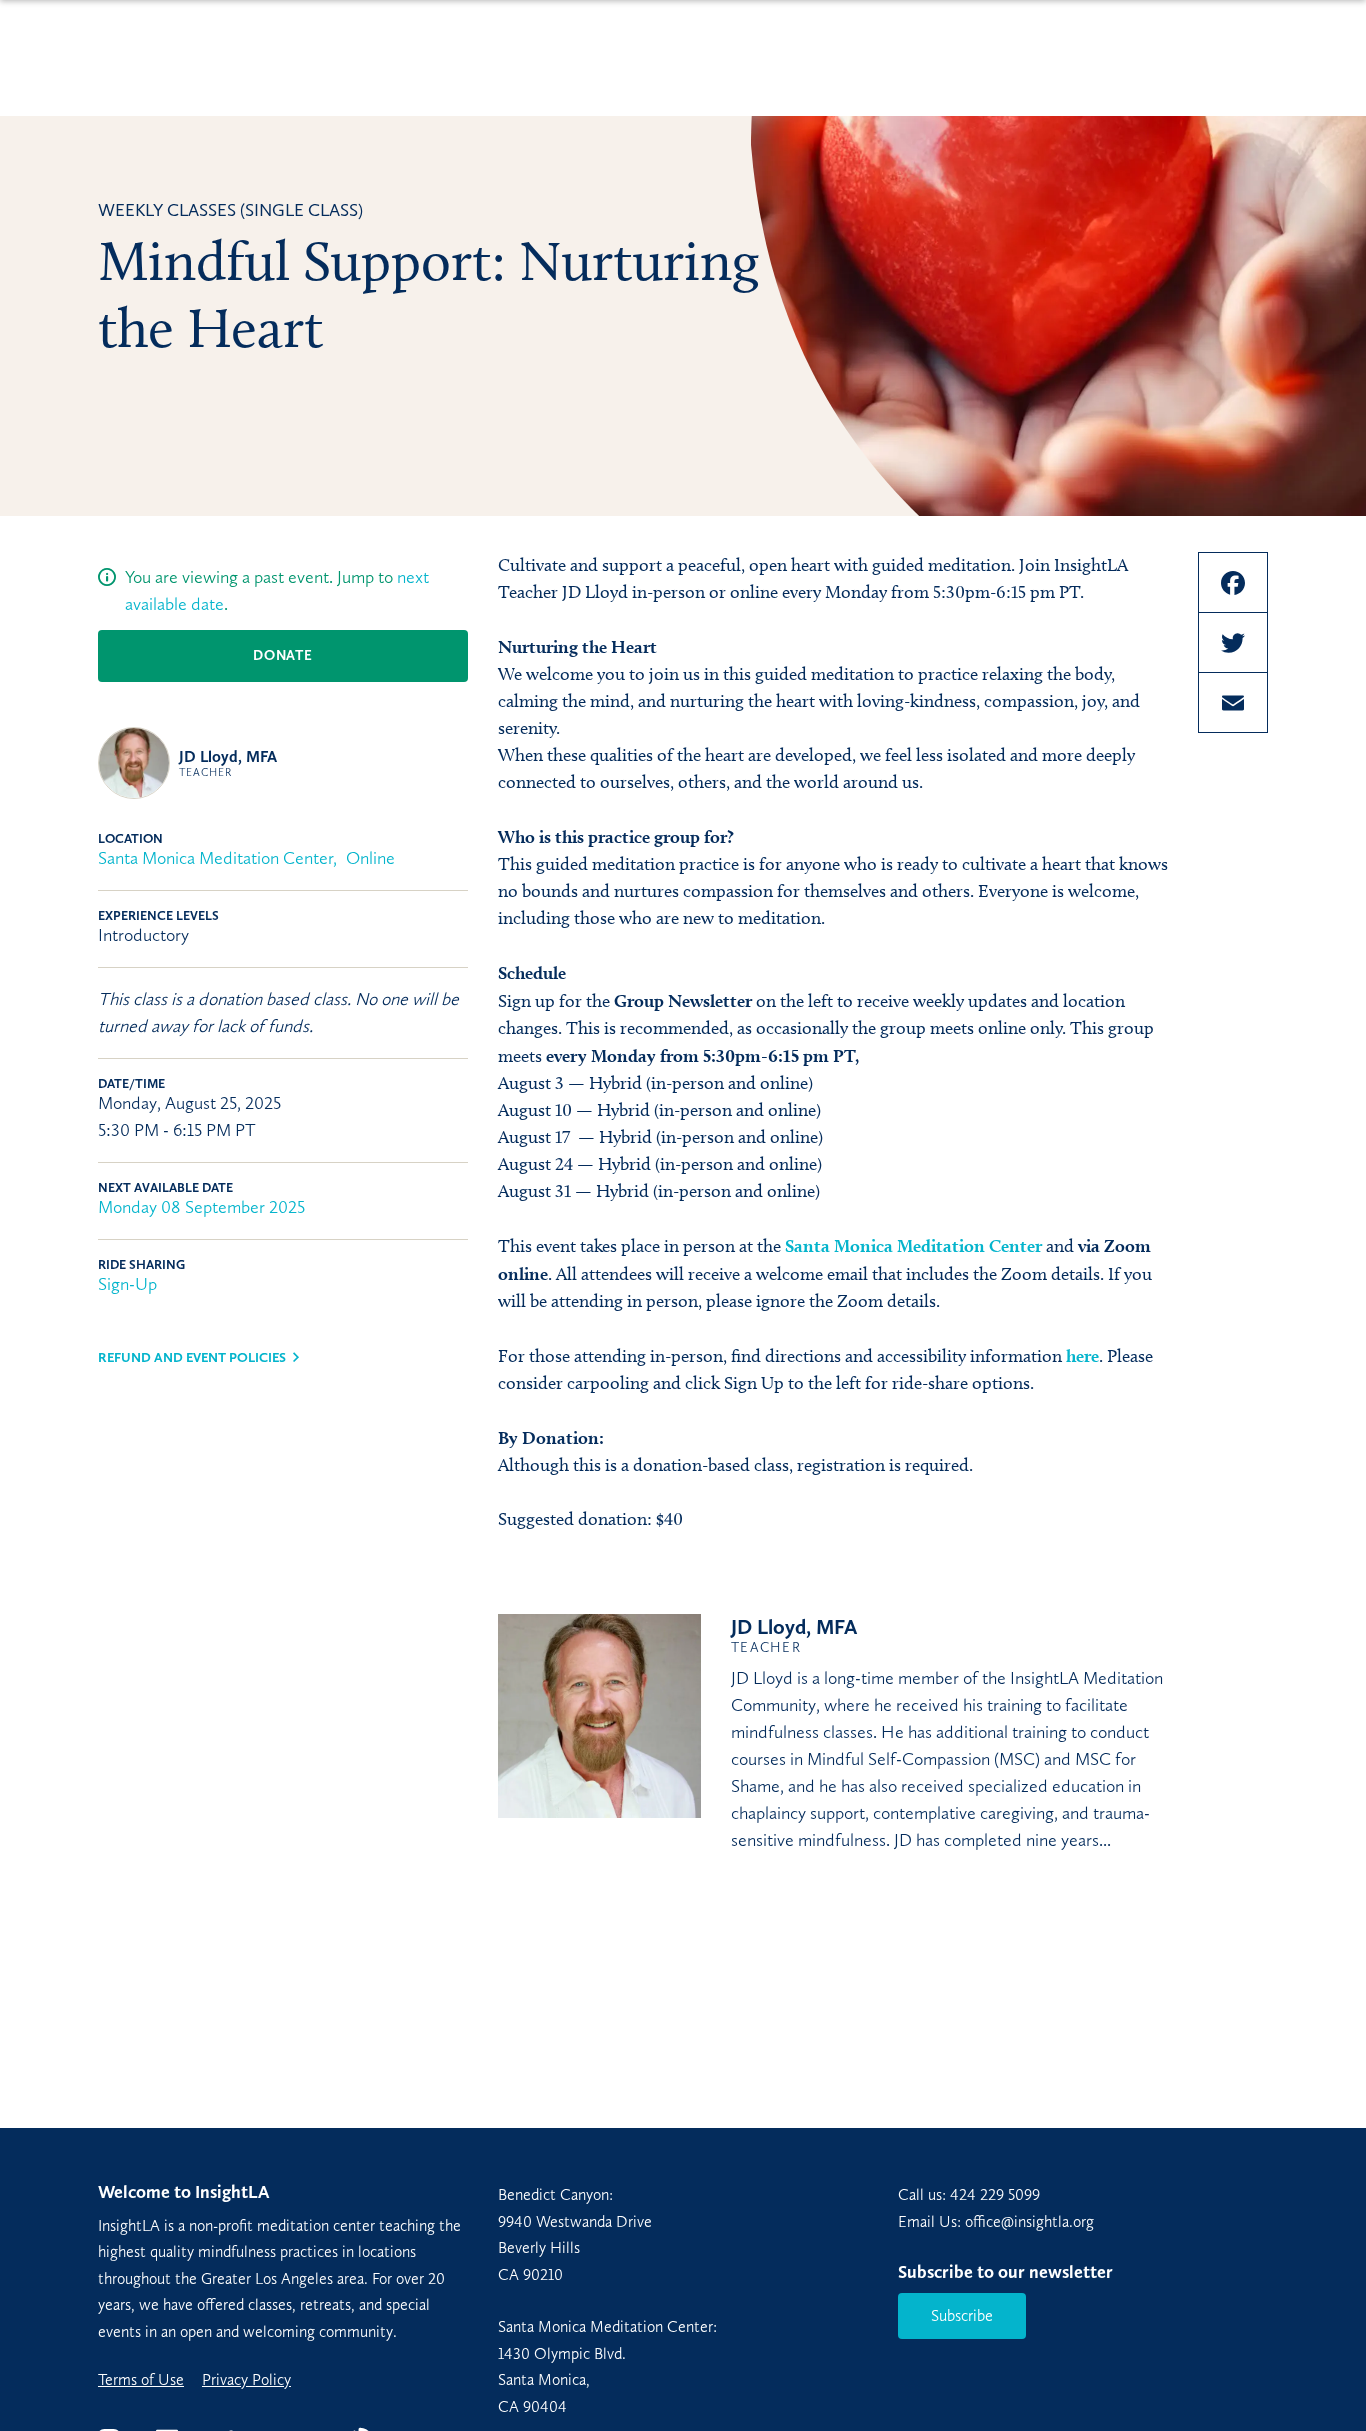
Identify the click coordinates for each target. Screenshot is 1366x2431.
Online (370, 858)
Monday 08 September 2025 (201, 1207)
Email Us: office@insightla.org (996, 2221)
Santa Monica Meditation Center (215, 858)
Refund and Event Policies (192, 1357)
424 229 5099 (995, 2194)
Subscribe (962, 2315)
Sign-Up (127, 1284)
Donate (282, 655)
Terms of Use (141, 2380)
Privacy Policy (246, 2380)
